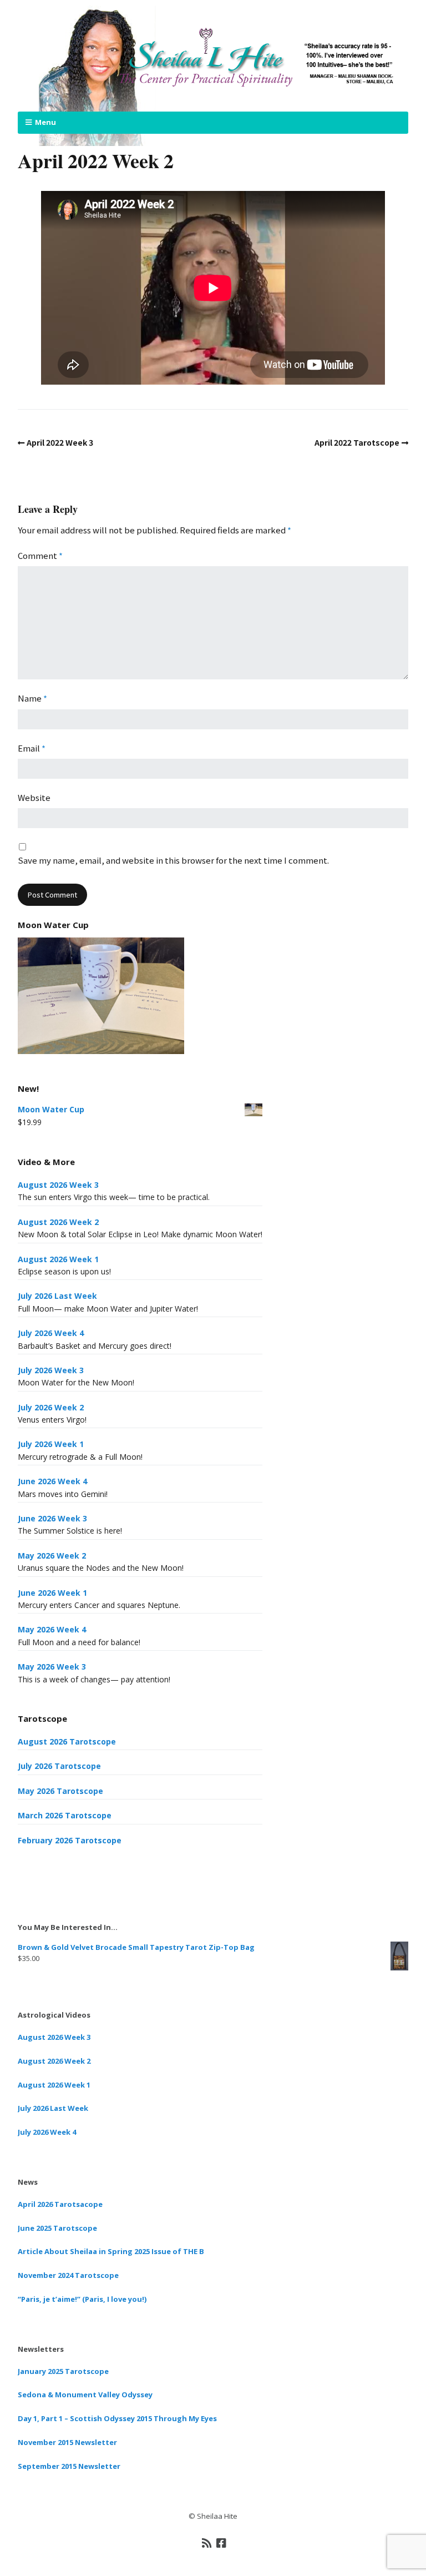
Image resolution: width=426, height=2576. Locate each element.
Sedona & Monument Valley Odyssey (85, 2394)
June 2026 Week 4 (52, 1481)
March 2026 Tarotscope (65, 1815)
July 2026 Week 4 (51, 1333)
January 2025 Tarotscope (63, 2371)
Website (34, 797)
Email (32, 748)
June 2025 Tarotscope (57, 2228)
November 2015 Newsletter (67, 2442)
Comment (40, 555)
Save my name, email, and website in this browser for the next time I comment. (173, 860)
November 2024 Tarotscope (68, 2275)
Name (32, 698)
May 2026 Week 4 (52, 1629)
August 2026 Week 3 (58, 1185)
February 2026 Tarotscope (70, 1840)
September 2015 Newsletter (69, 2466)
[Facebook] (221, 2543)
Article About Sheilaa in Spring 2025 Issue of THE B (111, 2251)
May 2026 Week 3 (52, 1667)
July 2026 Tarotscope (59, 1766)
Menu (45, 122)
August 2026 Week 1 (58, 1259)
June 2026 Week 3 (52, 1518)
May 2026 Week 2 (52, 1556)
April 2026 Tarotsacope (60, 2204)
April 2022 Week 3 (60, 442)
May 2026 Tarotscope (60, 1791)
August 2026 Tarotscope (67, 1741)
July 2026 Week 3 (51, 1370)
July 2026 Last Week (57, 1296)
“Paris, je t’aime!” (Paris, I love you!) (82, 2299)
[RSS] (207, 2543)
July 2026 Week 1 (51, 1444)
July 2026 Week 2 (51, 1407)
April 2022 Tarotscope (357, 442)
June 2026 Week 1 (52, 1593)
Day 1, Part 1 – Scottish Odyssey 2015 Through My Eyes (117, 2418)
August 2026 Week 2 (58, 1222)
